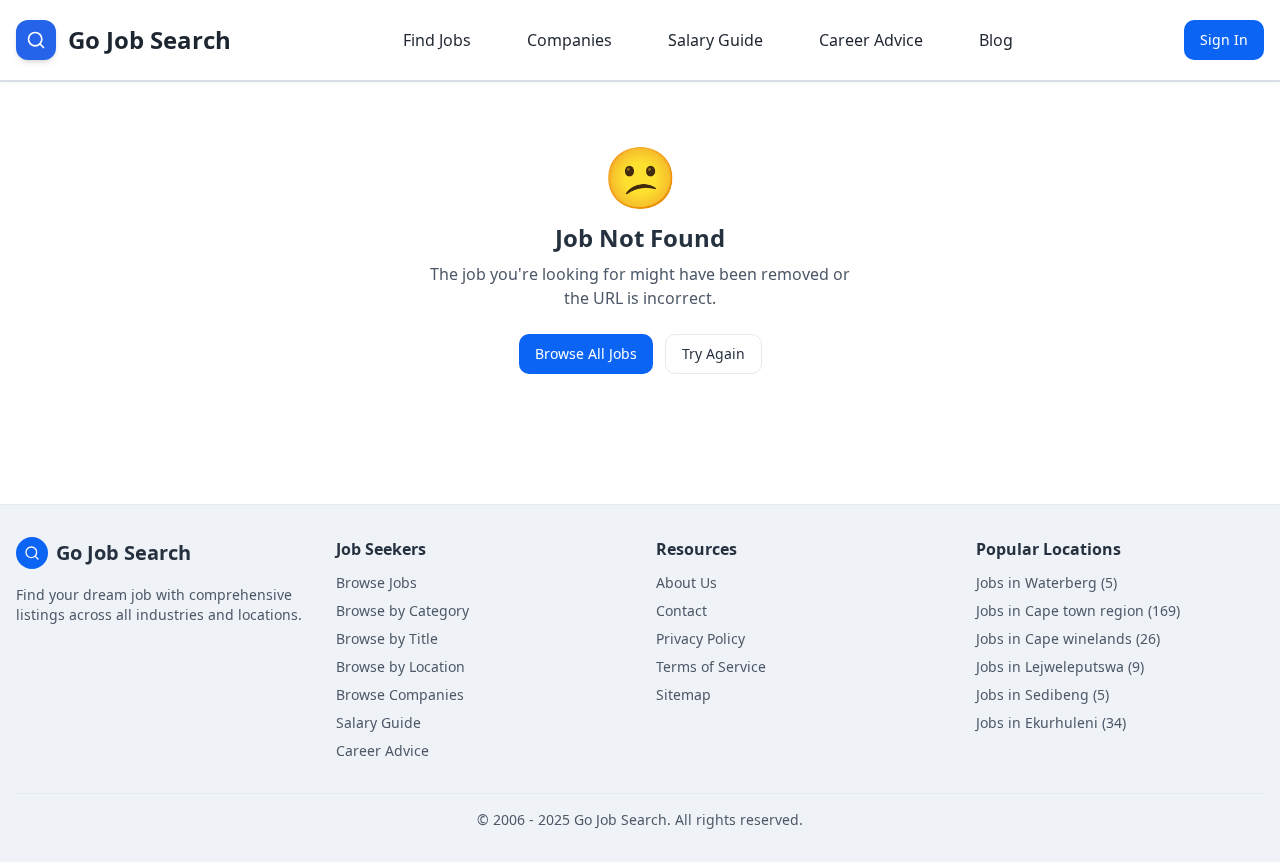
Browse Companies (400, 694)
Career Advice (871, 40)
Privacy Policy (700, 638)
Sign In (1224, 39)
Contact (681, 610)
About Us (686, 582)
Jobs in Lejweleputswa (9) (1060, 666)
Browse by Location (400, 666)
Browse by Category (402, 610)
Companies (569, 40)
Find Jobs (437, 40)
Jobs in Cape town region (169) (1078, 610)
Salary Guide (715, 40)
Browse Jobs (376, 582)
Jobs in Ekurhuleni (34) (1051, 722)
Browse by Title (387, 638)
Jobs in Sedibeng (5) (1042, 694)
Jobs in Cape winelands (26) (1068, 638)
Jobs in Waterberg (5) (1046, 582)
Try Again (713, 353)
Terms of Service (711, 666)
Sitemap (683, 694)
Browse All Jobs (586, 353)
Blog (996, 40)
